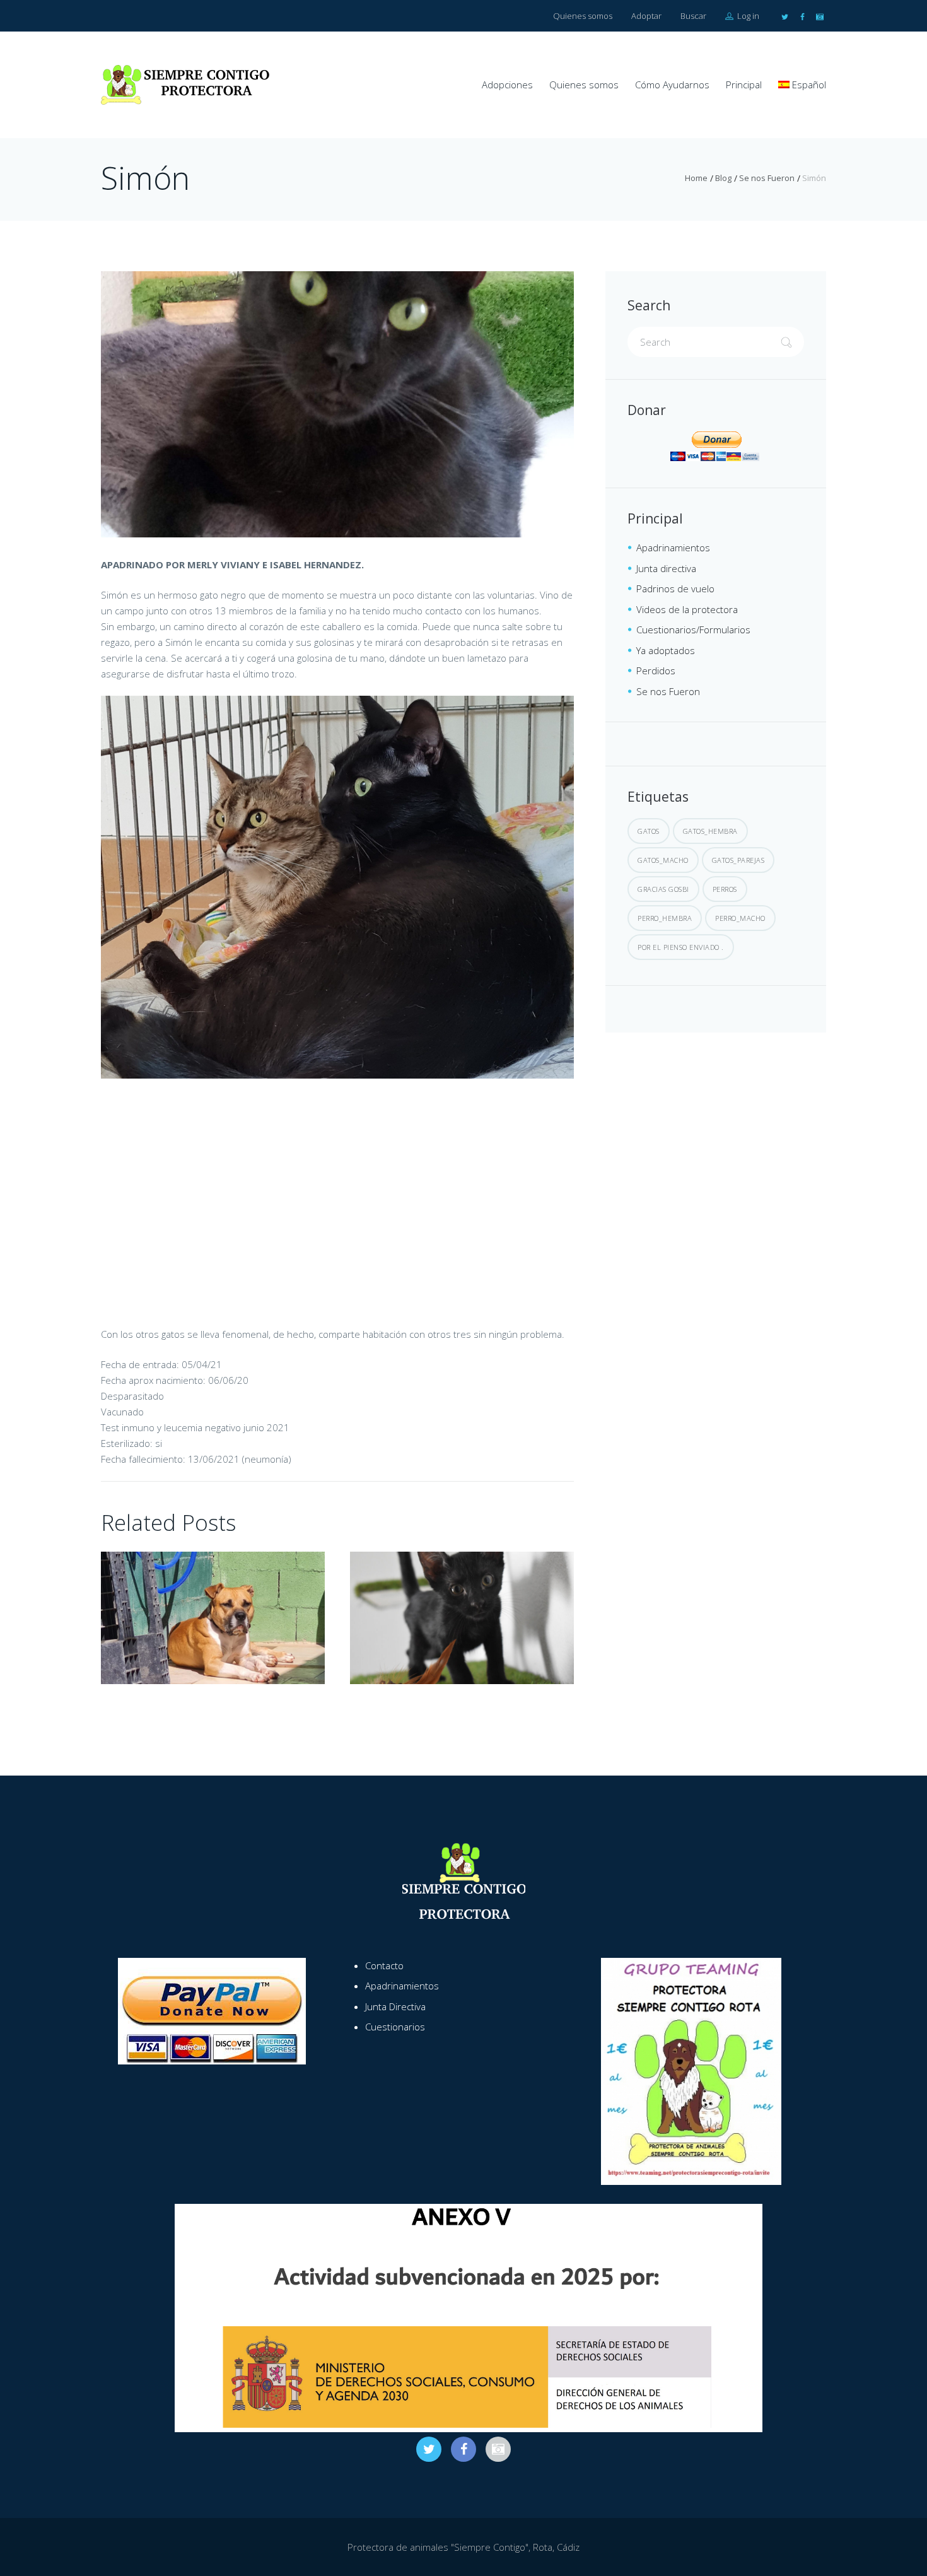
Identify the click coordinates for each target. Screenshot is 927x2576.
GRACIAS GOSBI (663, 889)
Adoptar (646, 16)
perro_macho (740, 918)
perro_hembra (665, 918)
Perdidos (656, 670)
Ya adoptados (666, 650)
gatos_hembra (710, 831)
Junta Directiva (395, 2006)
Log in (747, 16)
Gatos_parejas (738, 860)
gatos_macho (663, 860)
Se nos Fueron (767, 178)
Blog (723, 178)
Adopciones (507, 85)
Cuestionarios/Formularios (693, 629)
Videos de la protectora (687, 609)
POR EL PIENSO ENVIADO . (681, 947)
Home (696, 178)
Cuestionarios (395, 2027)
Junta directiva (666, 568)
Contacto (384, 1965)
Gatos (649, 831)
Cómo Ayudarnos (672, 85)
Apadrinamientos (673, 547)
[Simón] (337, 404)
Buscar (693, 16)
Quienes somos (583, 16)
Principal (744, 85)
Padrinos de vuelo (675, 588)
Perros (725, 889)
